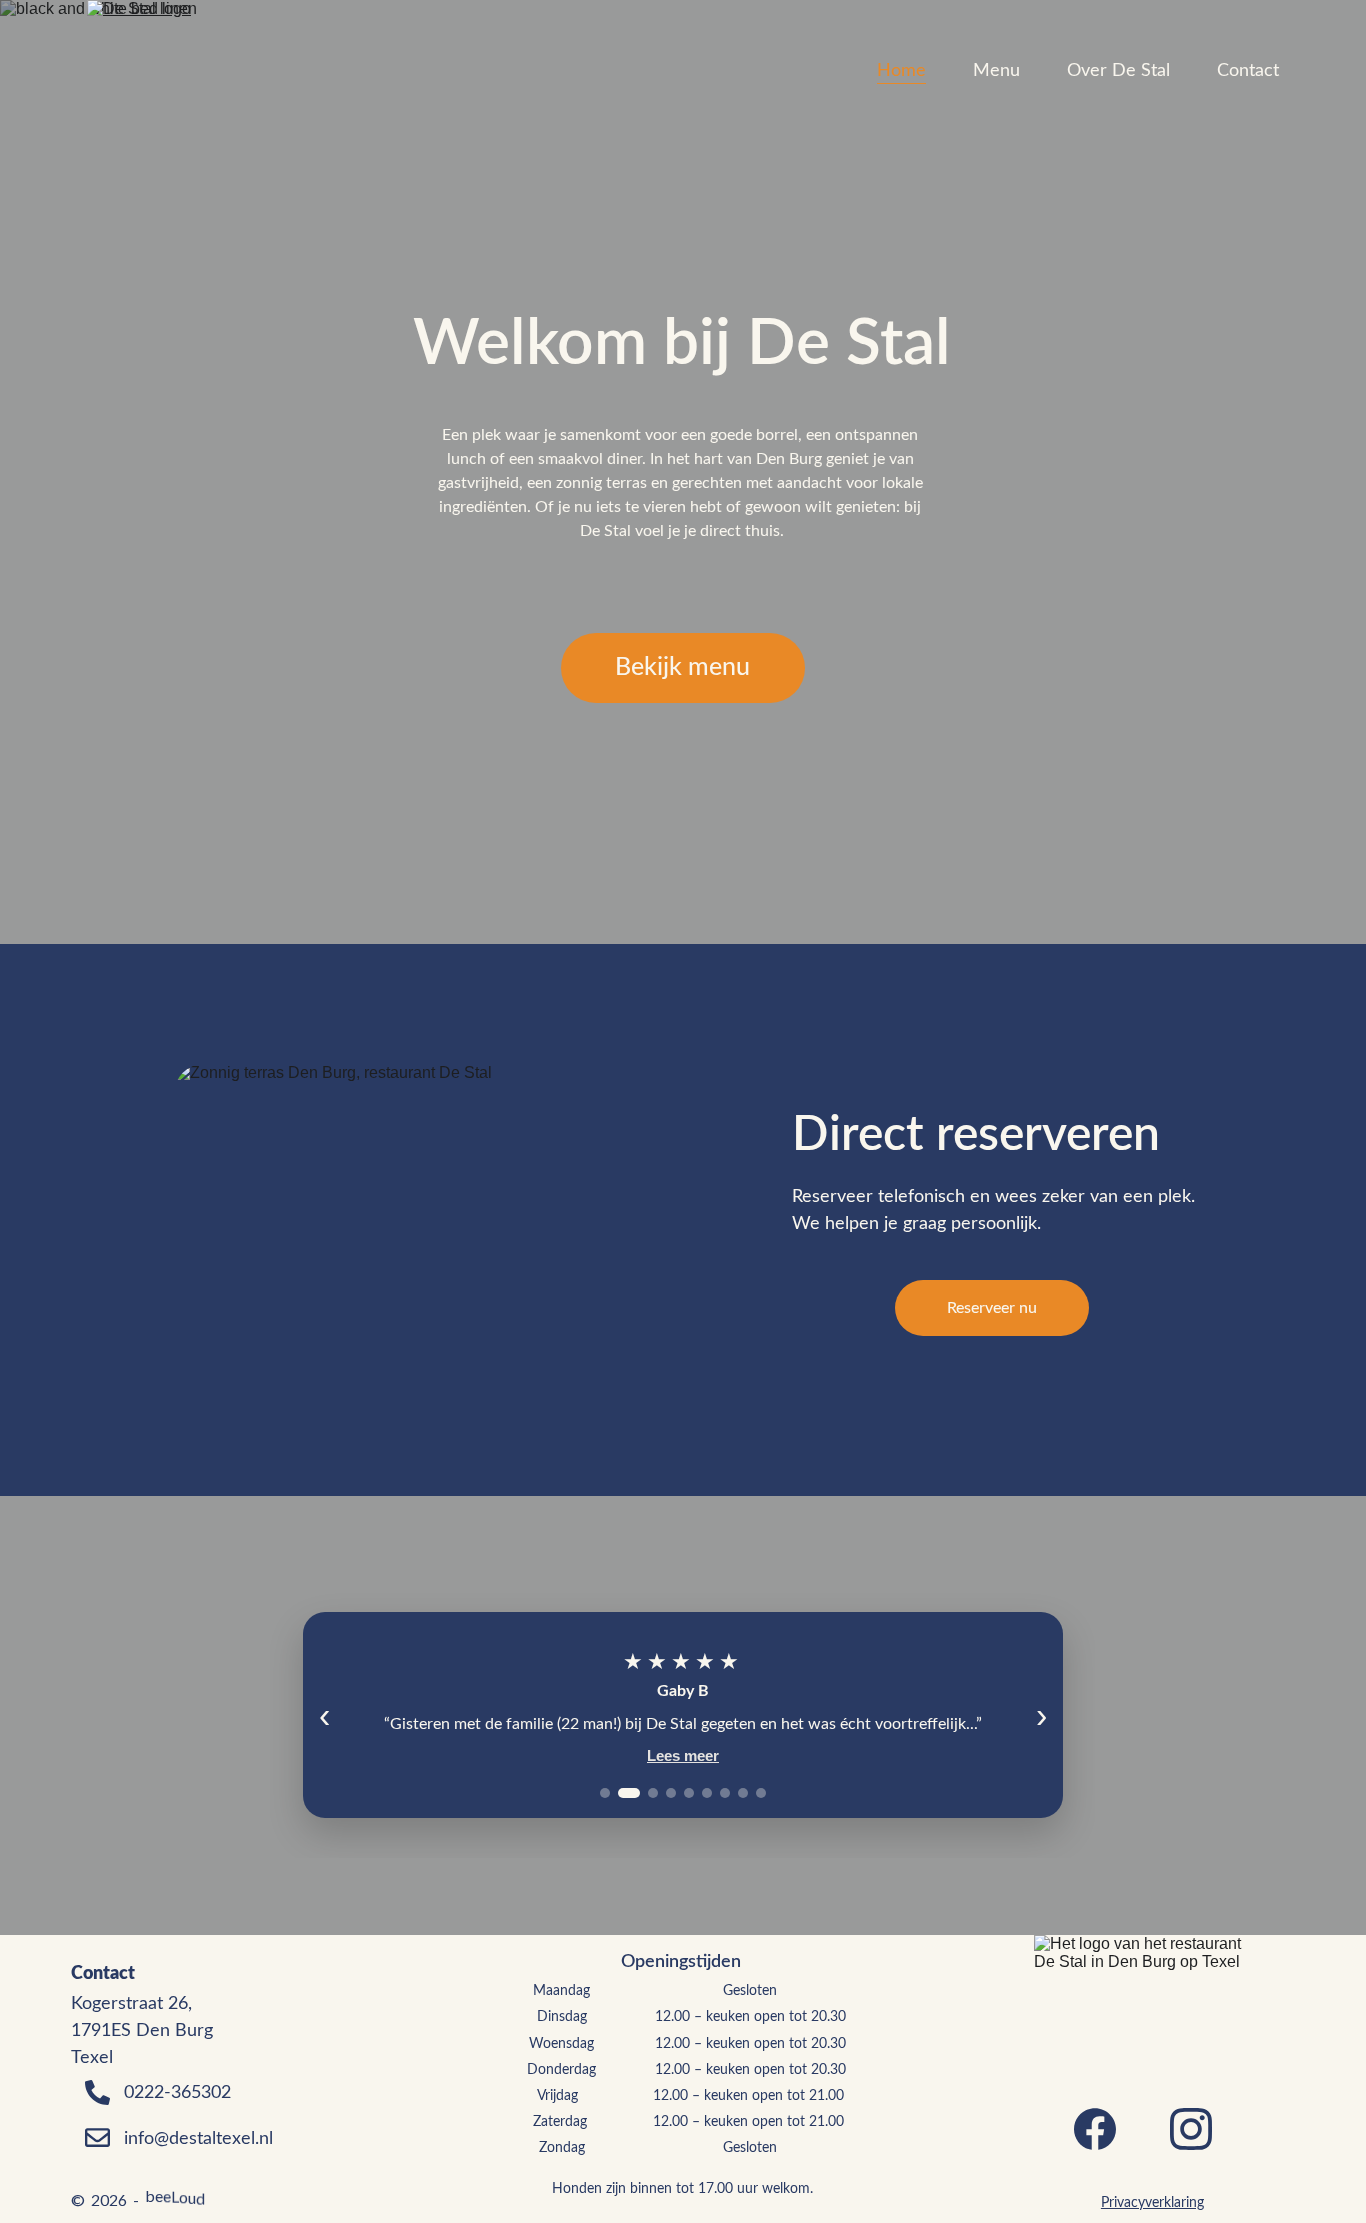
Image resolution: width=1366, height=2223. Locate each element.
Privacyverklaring (1152, 2203)
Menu (996, 71)
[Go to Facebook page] (1095, 2129)
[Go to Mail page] (97, 2137)
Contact (1248, 71)
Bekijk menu (682, 667)
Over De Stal (1118, 71)
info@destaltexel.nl (198, 2139)
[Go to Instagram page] (1191, 2129)
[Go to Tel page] (97, 2102)
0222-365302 (177, 2093)
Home (901, 71)
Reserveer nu (992, 1308)
